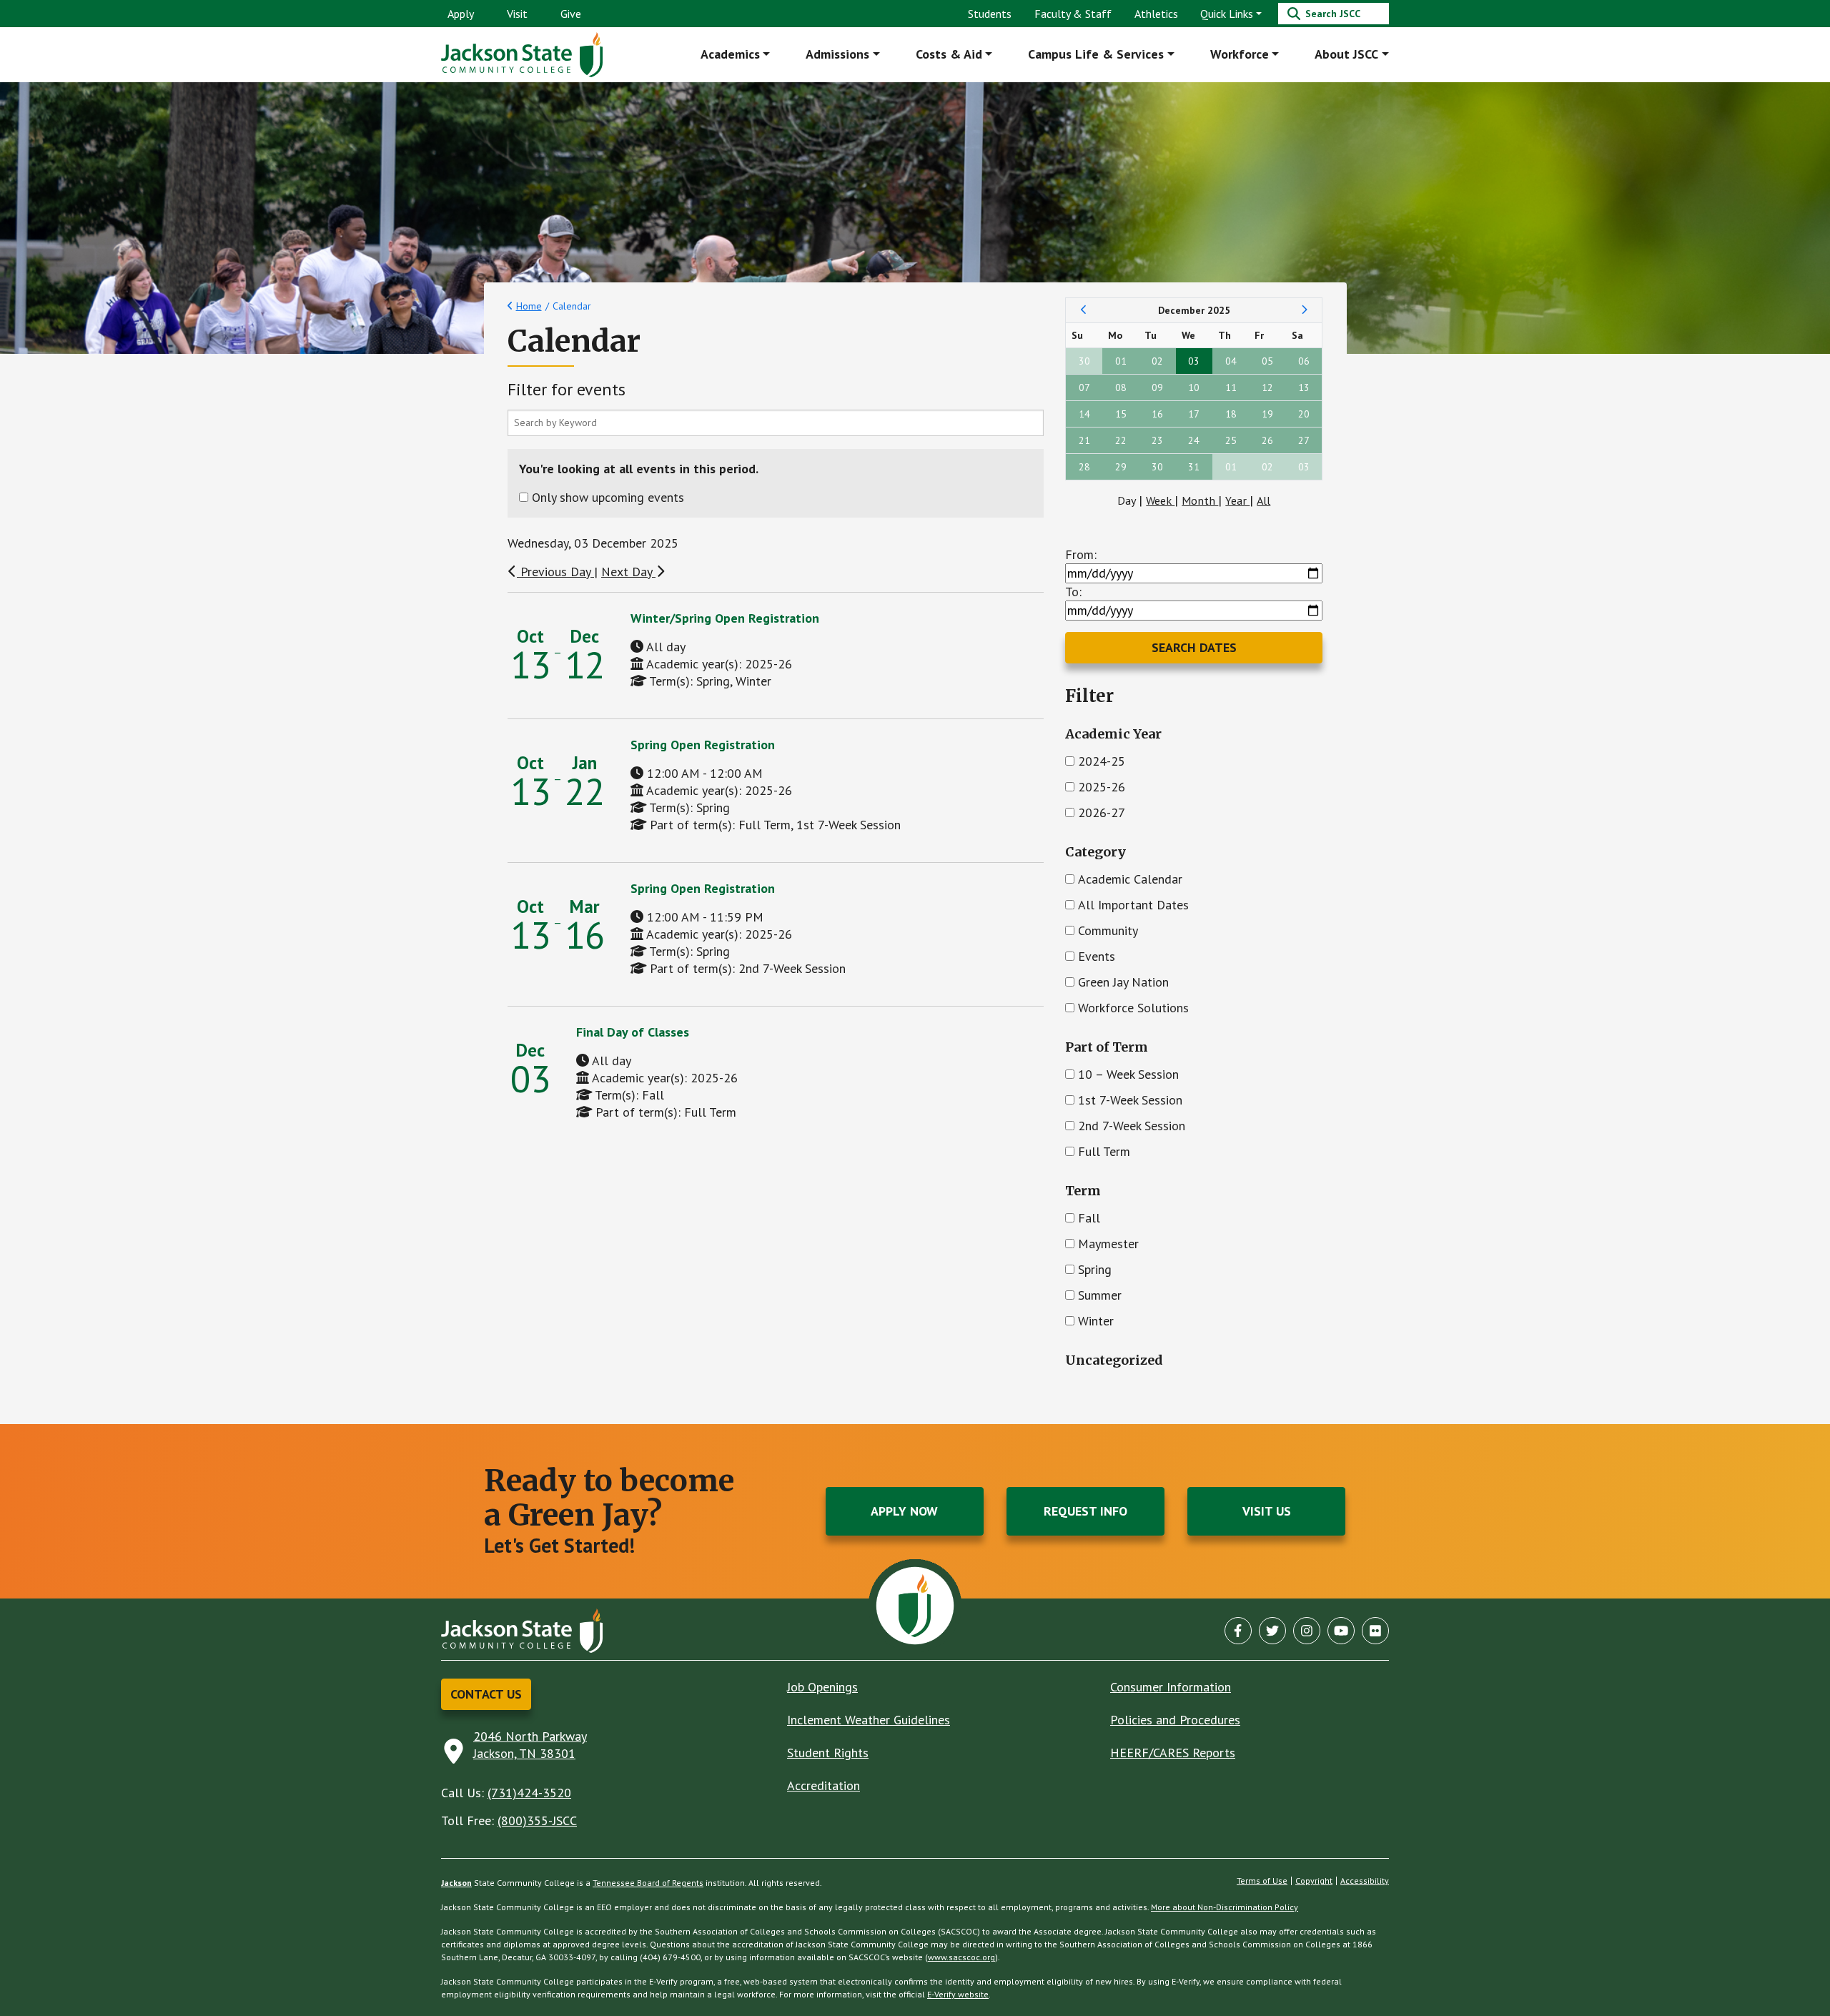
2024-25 (1102, 761)
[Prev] (1084, 310)
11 (1231, 387)
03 (1194, 361)
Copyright (1314, 1881)
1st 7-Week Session (1130, 1100)
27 (1304, 440)
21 (1084, 440)
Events (1097, 956)
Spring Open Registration (703, 745)
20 (1304, 414)
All (1263, 500)
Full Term (1104, 1151)
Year (1237, 500)
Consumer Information (1171, 1687)
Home (529, 306)
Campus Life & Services (1096, 54)
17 (1194, 414)
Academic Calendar (1130, 879)
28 (1084, 467)
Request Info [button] (1085, 1511)
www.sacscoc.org (961, 1957)
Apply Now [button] (904, 1511)
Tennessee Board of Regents (648, 1883)
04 (1231, 361)
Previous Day (555, 572)
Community (1108, 930)
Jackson (456, 1883)
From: (1081, 554)
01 (1121, 361)
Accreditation (823, 1785)
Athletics (1156, 14)
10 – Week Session (1128, 1074)
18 (1231, 414)
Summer (1100, 1295)
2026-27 (1102, 812)
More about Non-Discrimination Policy (1225, 1907)
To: (1073, 592)
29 (1121, 467)
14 (1084, 414)
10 (1194, 387)
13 (1304, 387)
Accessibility (1365, 1881)
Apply (461, 14)
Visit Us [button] (1267, 1511)
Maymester (1108, 1244)
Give (571, 14)
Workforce (1240, 54)
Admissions (837, 54)
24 (1194, 440)
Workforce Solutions (1133, 1008)
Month (1200, 500)
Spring (1095, 1269)
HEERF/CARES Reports (1173, 1753)
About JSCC (1346, 54)
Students (990, 14)
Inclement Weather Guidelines (869, 1720)
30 (1084, 361)
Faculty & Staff (1073, 14)
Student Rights (828, 1753)
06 (1304, 361)
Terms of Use (1262, 1881)
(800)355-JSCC (537, 1820)
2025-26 (1102, 787)
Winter (1096, 1321)
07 (1084, 387)
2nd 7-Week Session (1132, 1126)
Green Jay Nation (1123, 982)
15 (1121, 414)
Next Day (628, 572)
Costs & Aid (949, 54)
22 (1121, 440)
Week (1160, 500)
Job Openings (822, 1687)
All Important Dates (1133, 905)
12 (1267, 387)
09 (1157, 387)
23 (1157, 440)
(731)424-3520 (529, 1793)
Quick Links (1227, 14)
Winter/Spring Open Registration (725, 618)
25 (1231, 440)
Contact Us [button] (486, 1694)
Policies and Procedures (1175, 1720)
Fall (1089, 1218)
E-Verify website (958, 1994)
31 (1194, 467)
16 (1157, 414)
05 (1267, 361)
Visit (517, 14)
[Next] (1304, 310)
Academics (730, 54)
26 (1267, 440)
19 (1267, 414)
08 (1121, 387)
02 (1157, 361)
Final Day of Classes (633, 1032)
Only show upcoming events (608, 497)
